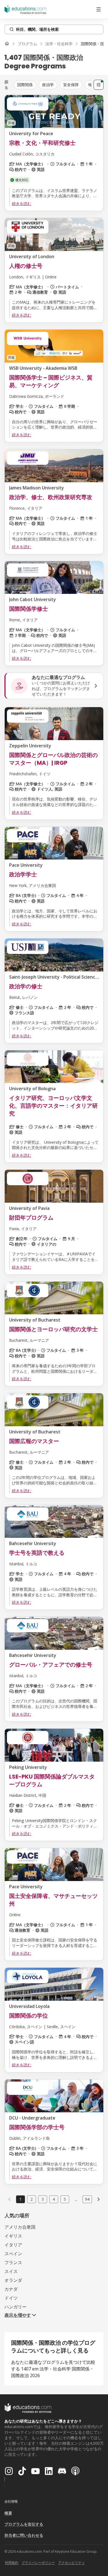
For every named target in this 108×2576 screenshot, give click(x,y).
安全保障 (71, 85)
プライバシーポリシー (38, 2563)
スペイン (13, 2254)
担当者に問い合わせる (24, 2535)
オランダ (13, 2280)
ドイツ (11, 2298)
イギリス (13, 2236)
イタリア (13, 2245)
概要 (8, 2513)
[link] (99, 2199)
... (76, 2199)
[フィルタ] (99, 85)
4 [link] (54, 2199)
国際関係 (25, 85)
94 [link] (87, 2199)
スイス (11, 2271)
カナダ (11, 2289)
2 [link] (32, 2199)
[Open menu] (99, 9)
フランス (13, 2262)
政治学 (48, 85)
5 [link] (65, 2199)
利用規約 (12, 2563)
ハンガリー (16, 2307)
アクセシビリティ (71, 2563)
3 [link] (43, 2199)
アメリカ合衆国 (20, 2227)
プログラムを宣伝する (24, 2524)
